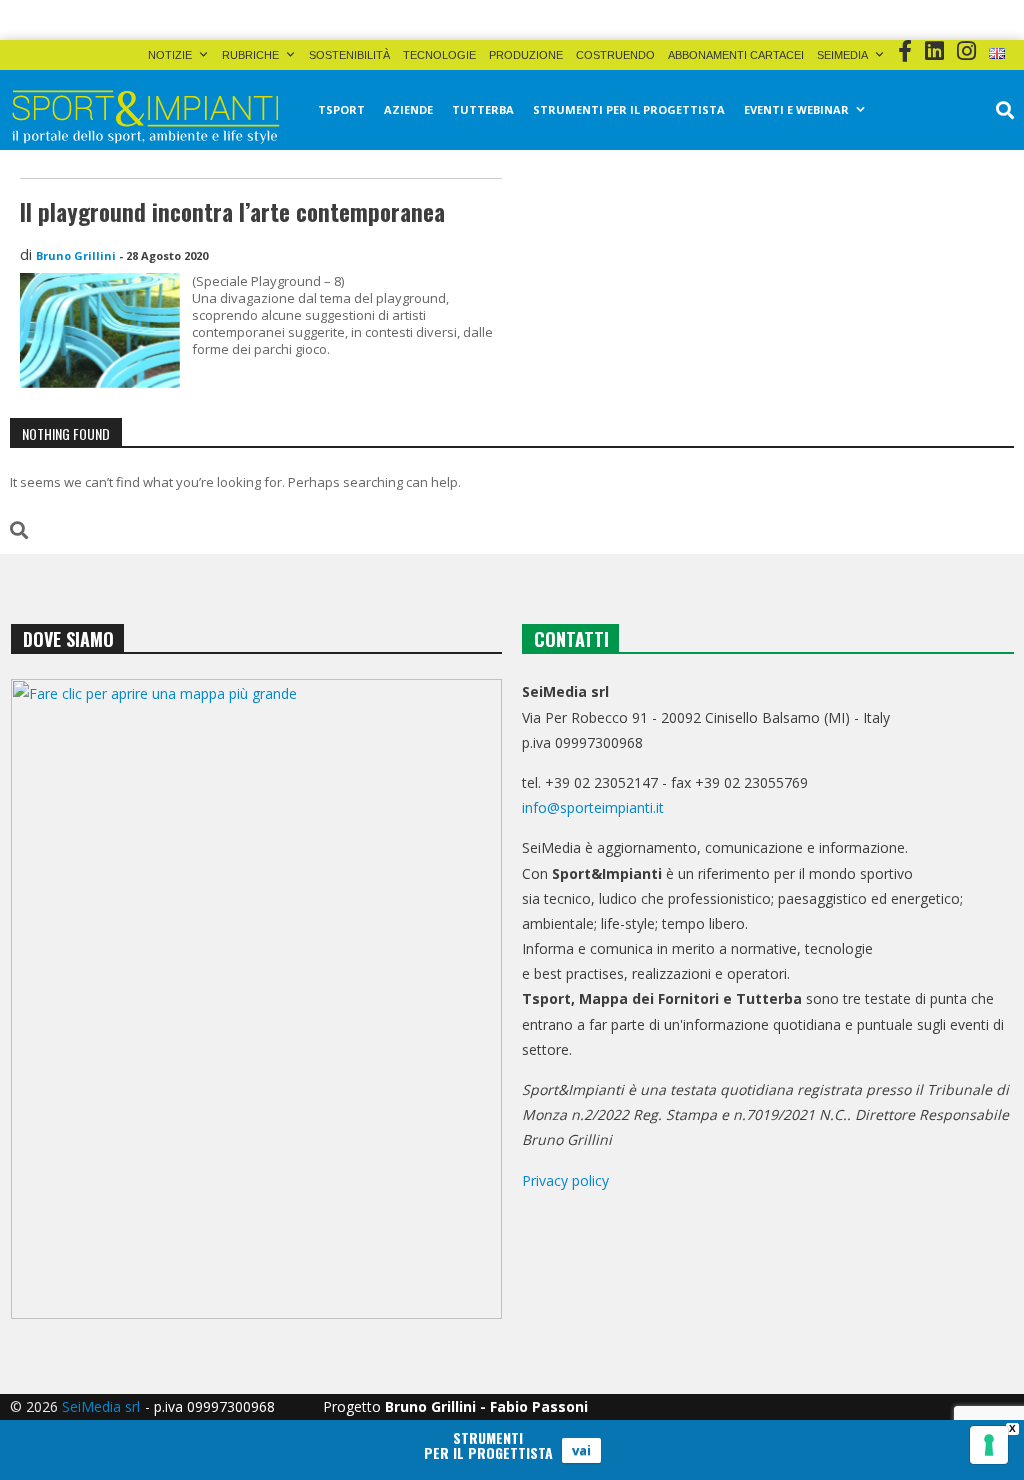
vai (581, 1450)
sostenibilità (349, 55)
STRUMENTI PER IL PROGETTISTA (629, 109)
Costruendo (615, 55)
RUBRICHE (250, 55)
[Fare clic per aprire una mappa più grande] (256, 999)
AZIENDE (408, 109)
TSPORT (341, 109)
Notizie (170, 55)
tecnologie (439, 55)
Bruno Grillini (76, 255)
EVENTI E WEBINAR (796, 109)
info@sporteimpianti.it (593, 807)
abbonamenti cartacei (736, 55)
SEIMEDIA (842, 55)
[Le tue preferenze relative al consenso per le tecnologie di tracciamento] (989, 1445)
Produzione (526, 55)
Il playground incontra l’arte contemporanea (232, 212)
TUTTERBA (483, 109)
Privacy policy (565, 1180)
